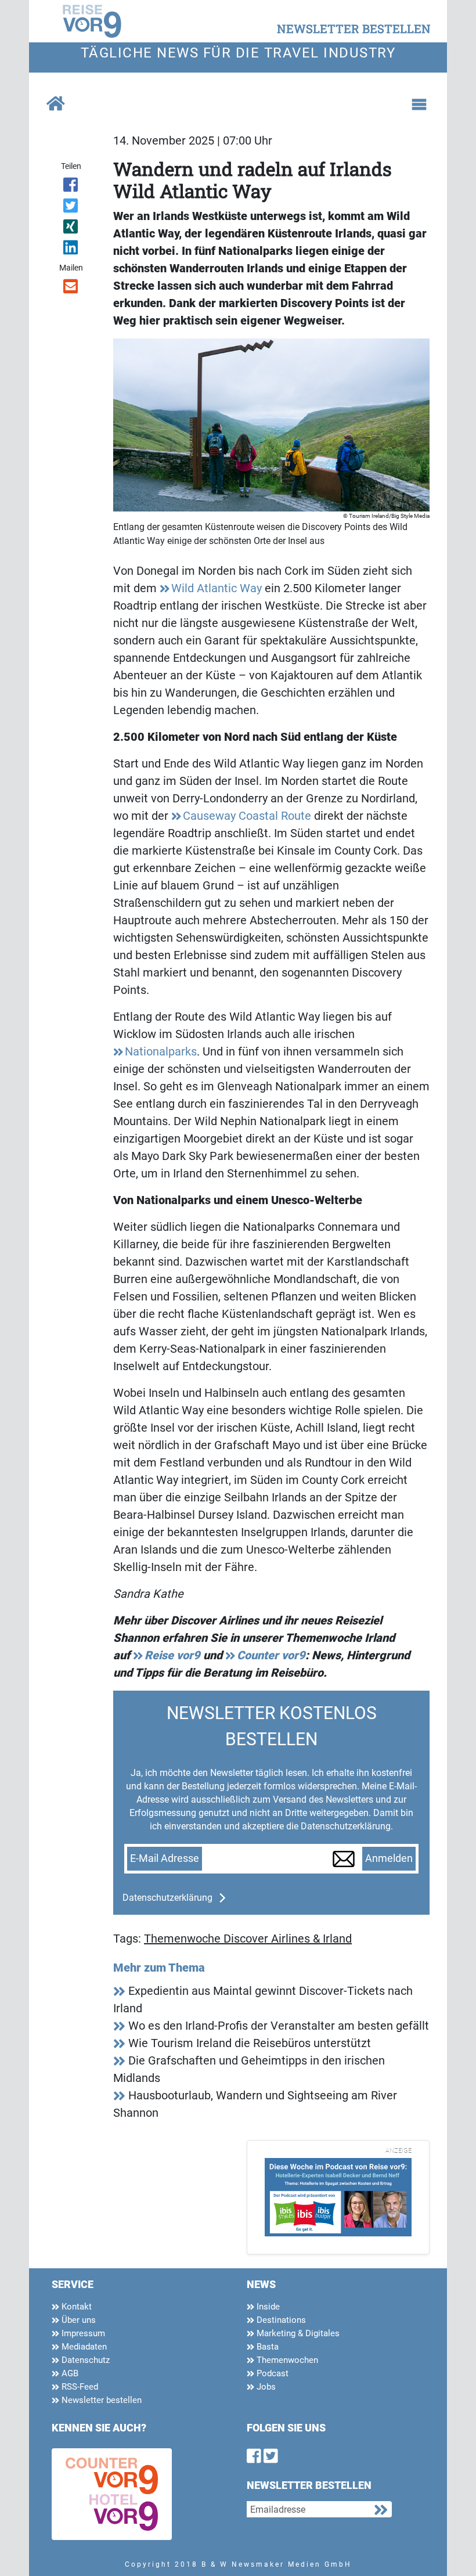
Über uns (77, 2320)
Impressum (82, 2333)
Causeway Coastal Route (247, 816)
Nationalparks (161, 1051)
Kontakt (75, 2307)
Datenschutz (84, 2360)
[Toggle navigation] (419, 105)
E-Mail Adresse (165, 1858)
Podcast (271, 2373)
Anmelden (389, 1858)
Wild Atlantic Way (217, 588)
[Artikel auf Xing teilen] (71, 229)
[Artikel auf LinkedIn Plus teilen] (71, 250)
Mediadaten (83, 2347)
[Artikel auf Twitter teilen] (71, 208)
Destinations (280, 2320)
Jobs (265, 2387)
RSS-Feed (79, 2387)
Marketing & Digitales (297, 2333)
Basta (266, 2347)
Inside (267, 2307)
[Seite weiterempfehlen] (71, 289)
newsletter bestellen (354, 28)
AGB (69, 2373)
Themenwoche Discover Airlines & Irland (248, 1939)
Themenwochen (286, 2360)
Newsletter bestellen (100, 2400)
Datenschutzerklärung (167, 1898)
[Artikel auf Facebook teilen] (71, 187)
